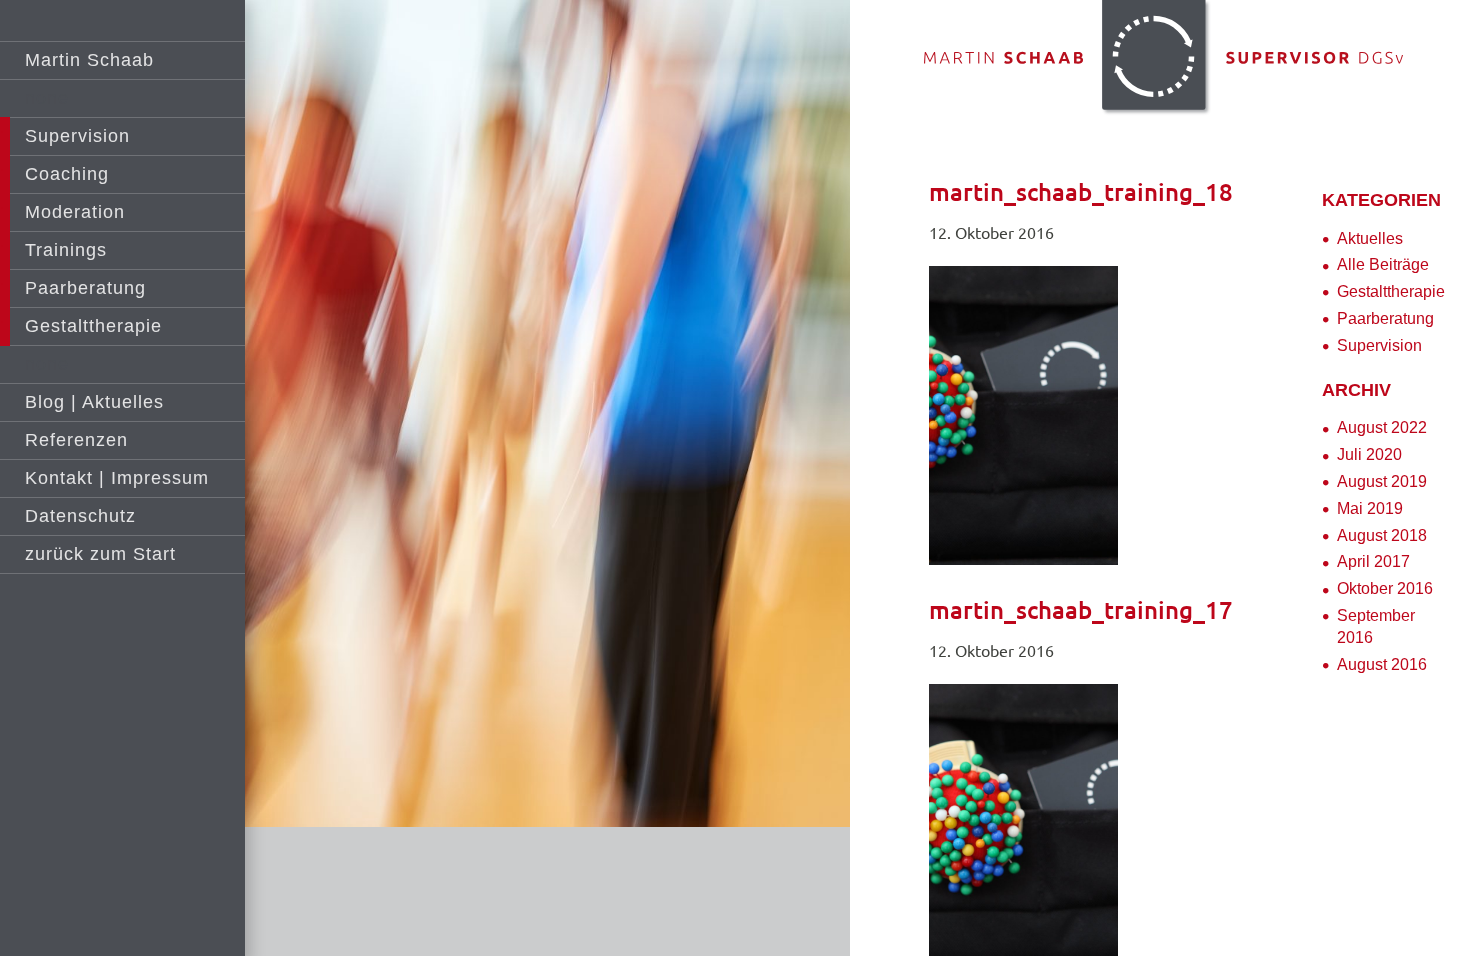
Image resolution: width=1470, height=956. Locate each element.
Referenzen (76, 440)
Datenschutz (80, 516)
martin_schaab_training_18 (1081, 192)
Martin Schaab (89, 60)
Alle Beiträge (1383, 264)
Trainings (66, 250)
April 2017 (1373, 561)
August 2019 (1382, 481)
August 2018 (1382, 535)
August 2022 (1382, 427)
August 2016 (1382, 664)
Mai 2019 (1370, 508)
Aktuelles (1370, 238)
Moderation (75, 212)
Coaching (67, 174)
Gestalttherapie (93, 326)
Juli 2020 (1369, 454)
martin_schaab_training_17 (1081, 610)
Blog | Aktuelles (94, 402)
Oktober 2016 (1385, 588)
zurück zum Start (100, 554)
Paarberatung (1385, 318)
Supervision (77, 136)
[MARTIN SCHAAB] (1160, 60)
